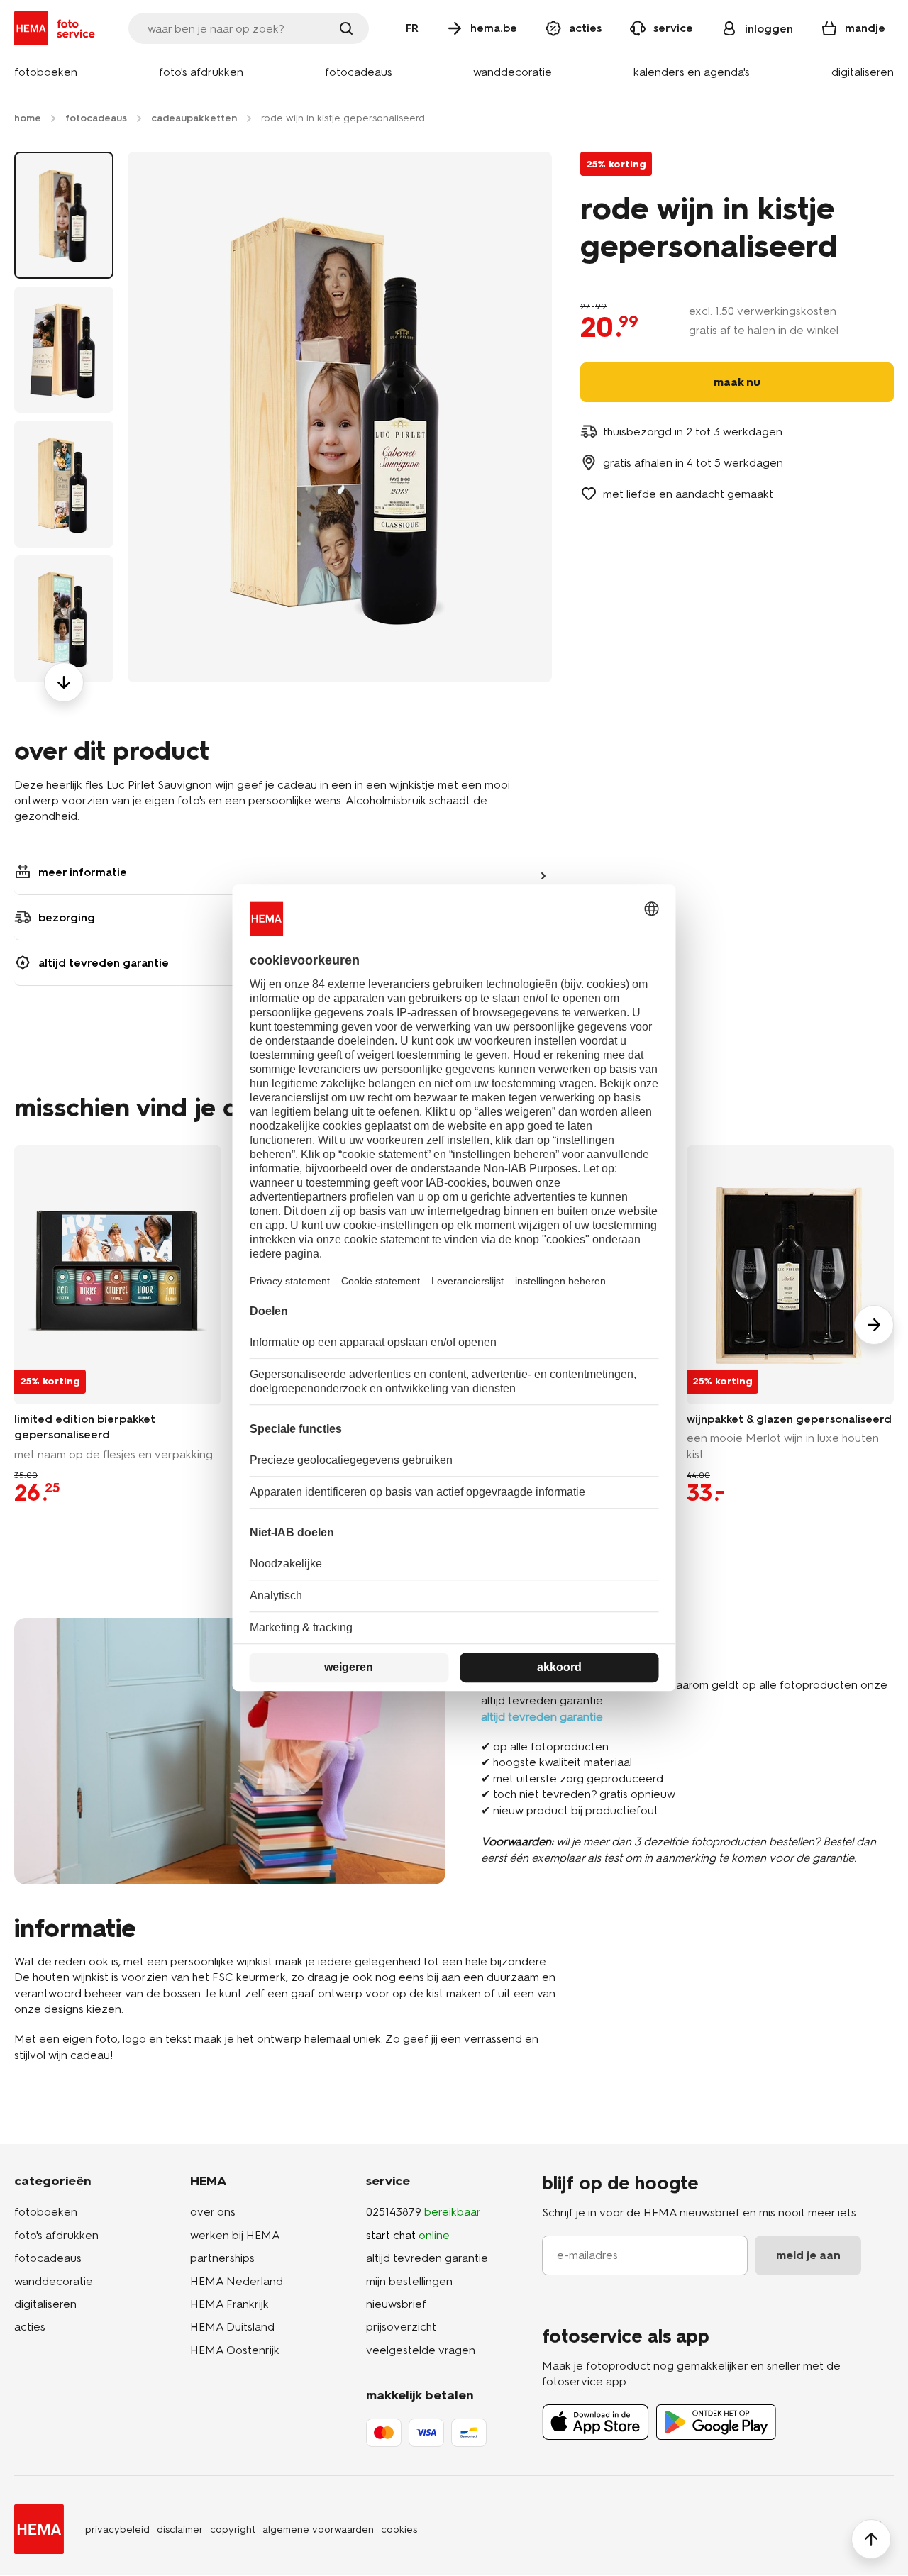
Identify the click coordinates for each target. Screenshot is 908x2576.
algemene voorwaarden (318, 2530)
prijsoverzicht (401, 2327)
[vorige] (64, 152)
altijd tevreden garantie (427, 2258)
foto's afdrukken (56, 2235)
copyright (233, 2530)
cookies (399, 2530)
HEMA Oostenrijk (235, 2350)
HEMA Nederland (237, 2281)
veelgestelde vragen (421, 2350)
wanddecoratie (54, 2281)
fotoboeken (46, 2212)
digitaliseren (45, 2304)
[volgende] (64, 682)
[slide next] (874, 1325)
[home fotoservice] (57, 28)
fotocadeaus (48, 2258)
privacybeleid (117, 2530)
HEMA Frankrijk (229, 2304)
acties (30, 2327)
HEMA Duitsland (232, 2327)
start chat (408, 2235)
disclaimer (180, 2530)
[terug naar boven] (871, 2539)
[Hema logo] (39, 2529)
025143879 (423, 2212)
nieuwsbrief (396, 2304)
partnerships (222, 2258)
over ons (213, 2212)
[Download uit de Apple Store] (596, 2422)
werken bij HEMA (235, 2235)
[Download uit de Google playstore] (716, 2422)
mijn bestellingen (409, 2281)
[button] (46, 73)
